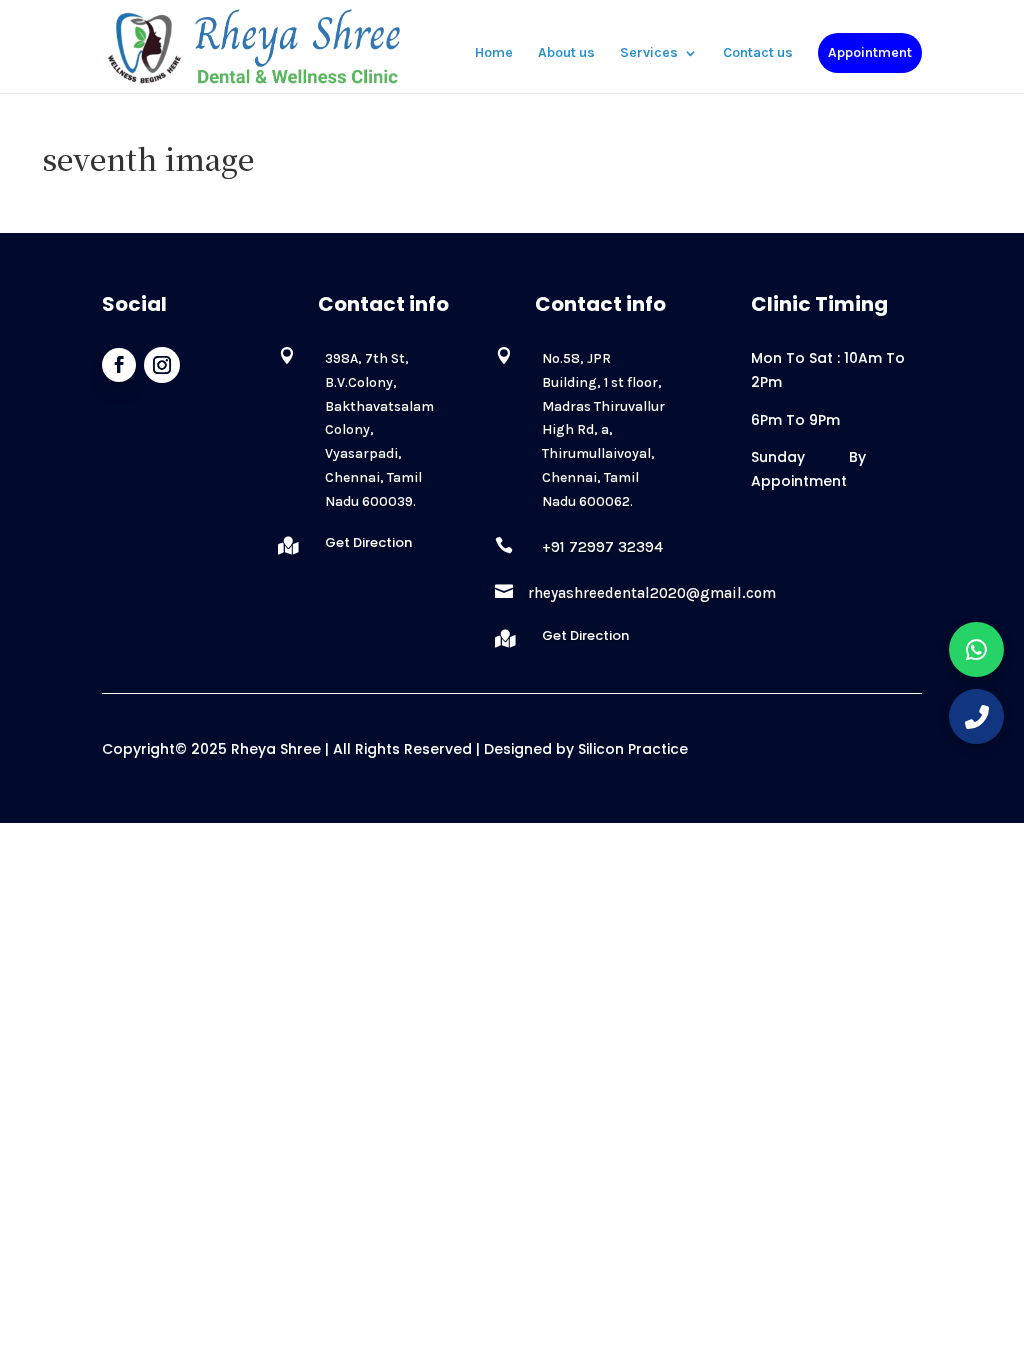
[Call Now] (976, 716)
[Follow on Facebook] (119, 365)
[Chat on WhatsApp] (976, 649)
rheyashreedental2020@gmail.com (652, 593)
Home (494, 53)
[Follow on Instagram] (162, 365)
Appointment (870, 52)
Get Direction (368, 542)
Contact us (758, 53)
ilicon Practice (633, 749)
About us (566, 53)
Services (649, 53)
